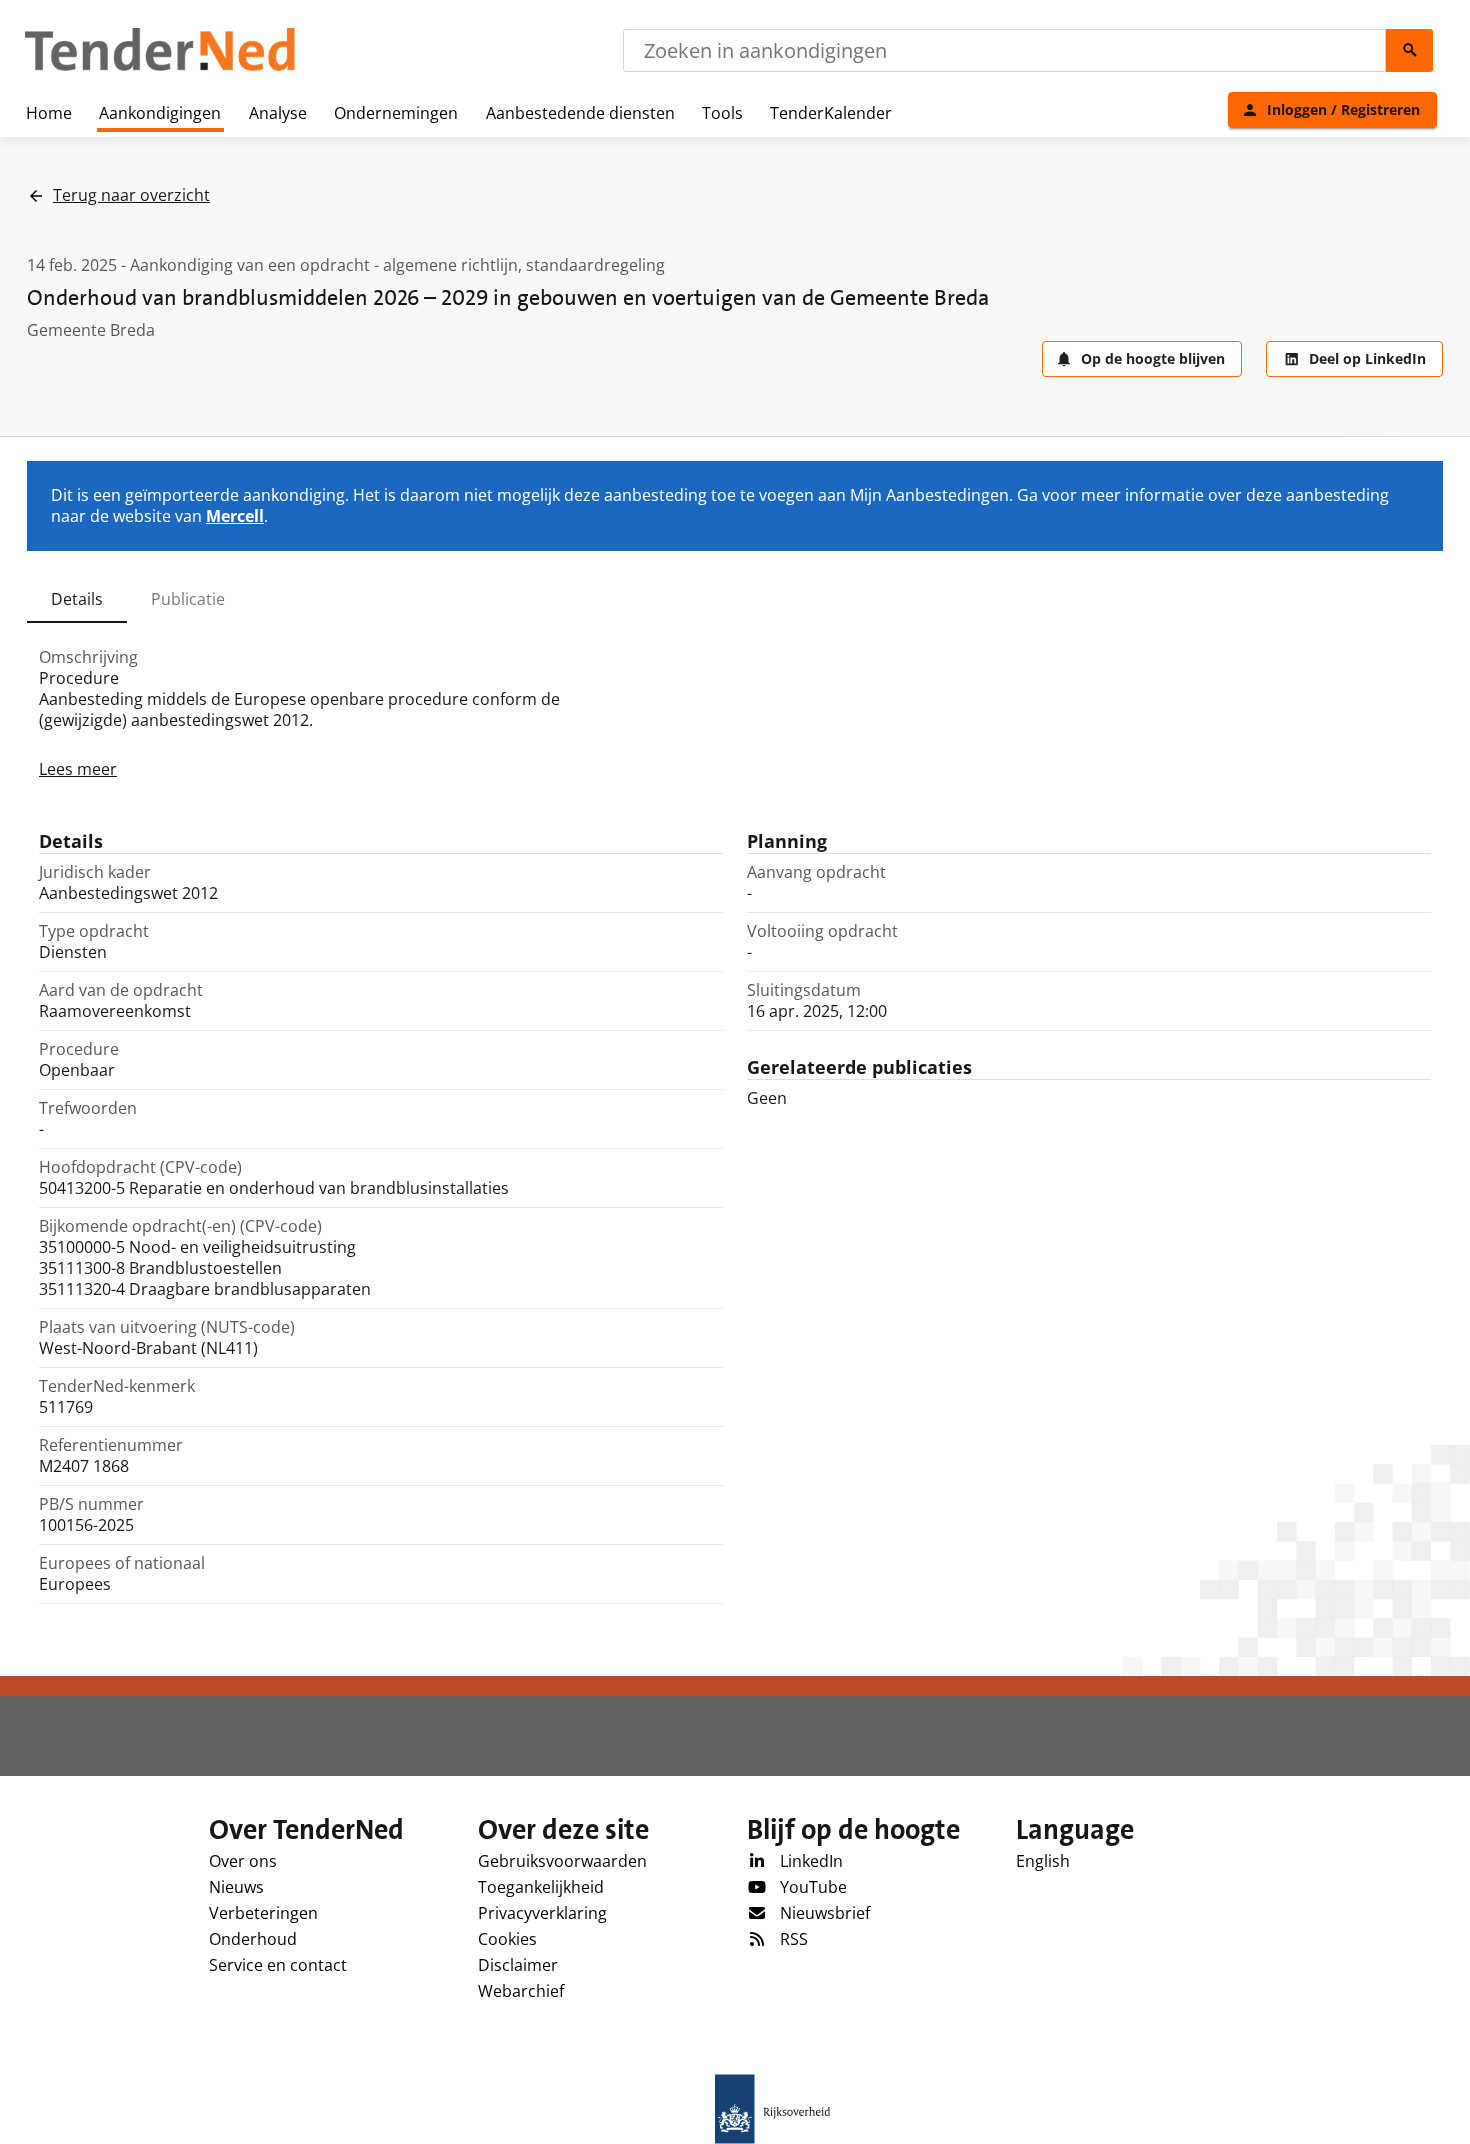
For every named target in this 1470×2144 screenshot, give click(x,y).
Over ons (243, 1861)
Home (49, 113)
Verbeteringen (263, 1913)
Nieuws (236, 1887)
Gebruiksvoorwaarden (562, 1861)
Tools (722, 113)
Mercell (235, 516)
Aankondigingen (160, 113)
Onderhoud (253, 1939)
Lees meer (78, 769)
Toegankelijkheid (541, 1887)
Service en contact (278, 1965)
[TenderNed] (160, 68)
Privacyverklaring (542, 1913)
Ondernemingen (396, 113)
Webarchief (521, 1991)
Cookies (507, 1939)
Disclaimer (518, 1965)
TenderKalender (831, 113)
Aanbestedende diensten (580, 113)
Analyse (278, 113)
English (1043, 1861)
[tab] (77, 599)
